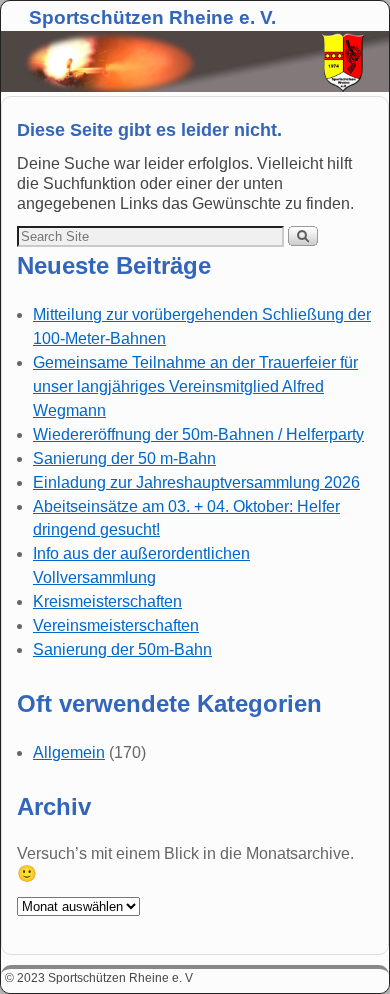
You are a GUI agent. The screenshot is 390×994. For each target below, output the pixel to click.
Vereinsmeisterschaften (116, 625)
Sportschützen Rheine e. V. (152, 17)
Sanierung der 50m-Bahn (122, 649)
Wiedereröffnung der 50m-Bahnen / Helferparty (198, 434)
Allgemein (69, 752)
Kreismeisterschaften (107, 601)
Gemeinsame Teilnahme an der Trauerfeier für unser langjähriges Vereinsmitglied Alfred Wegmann (195, 386)
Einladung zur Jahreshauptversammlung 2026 (196, 482)
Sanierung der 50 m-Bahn (124, 458)
